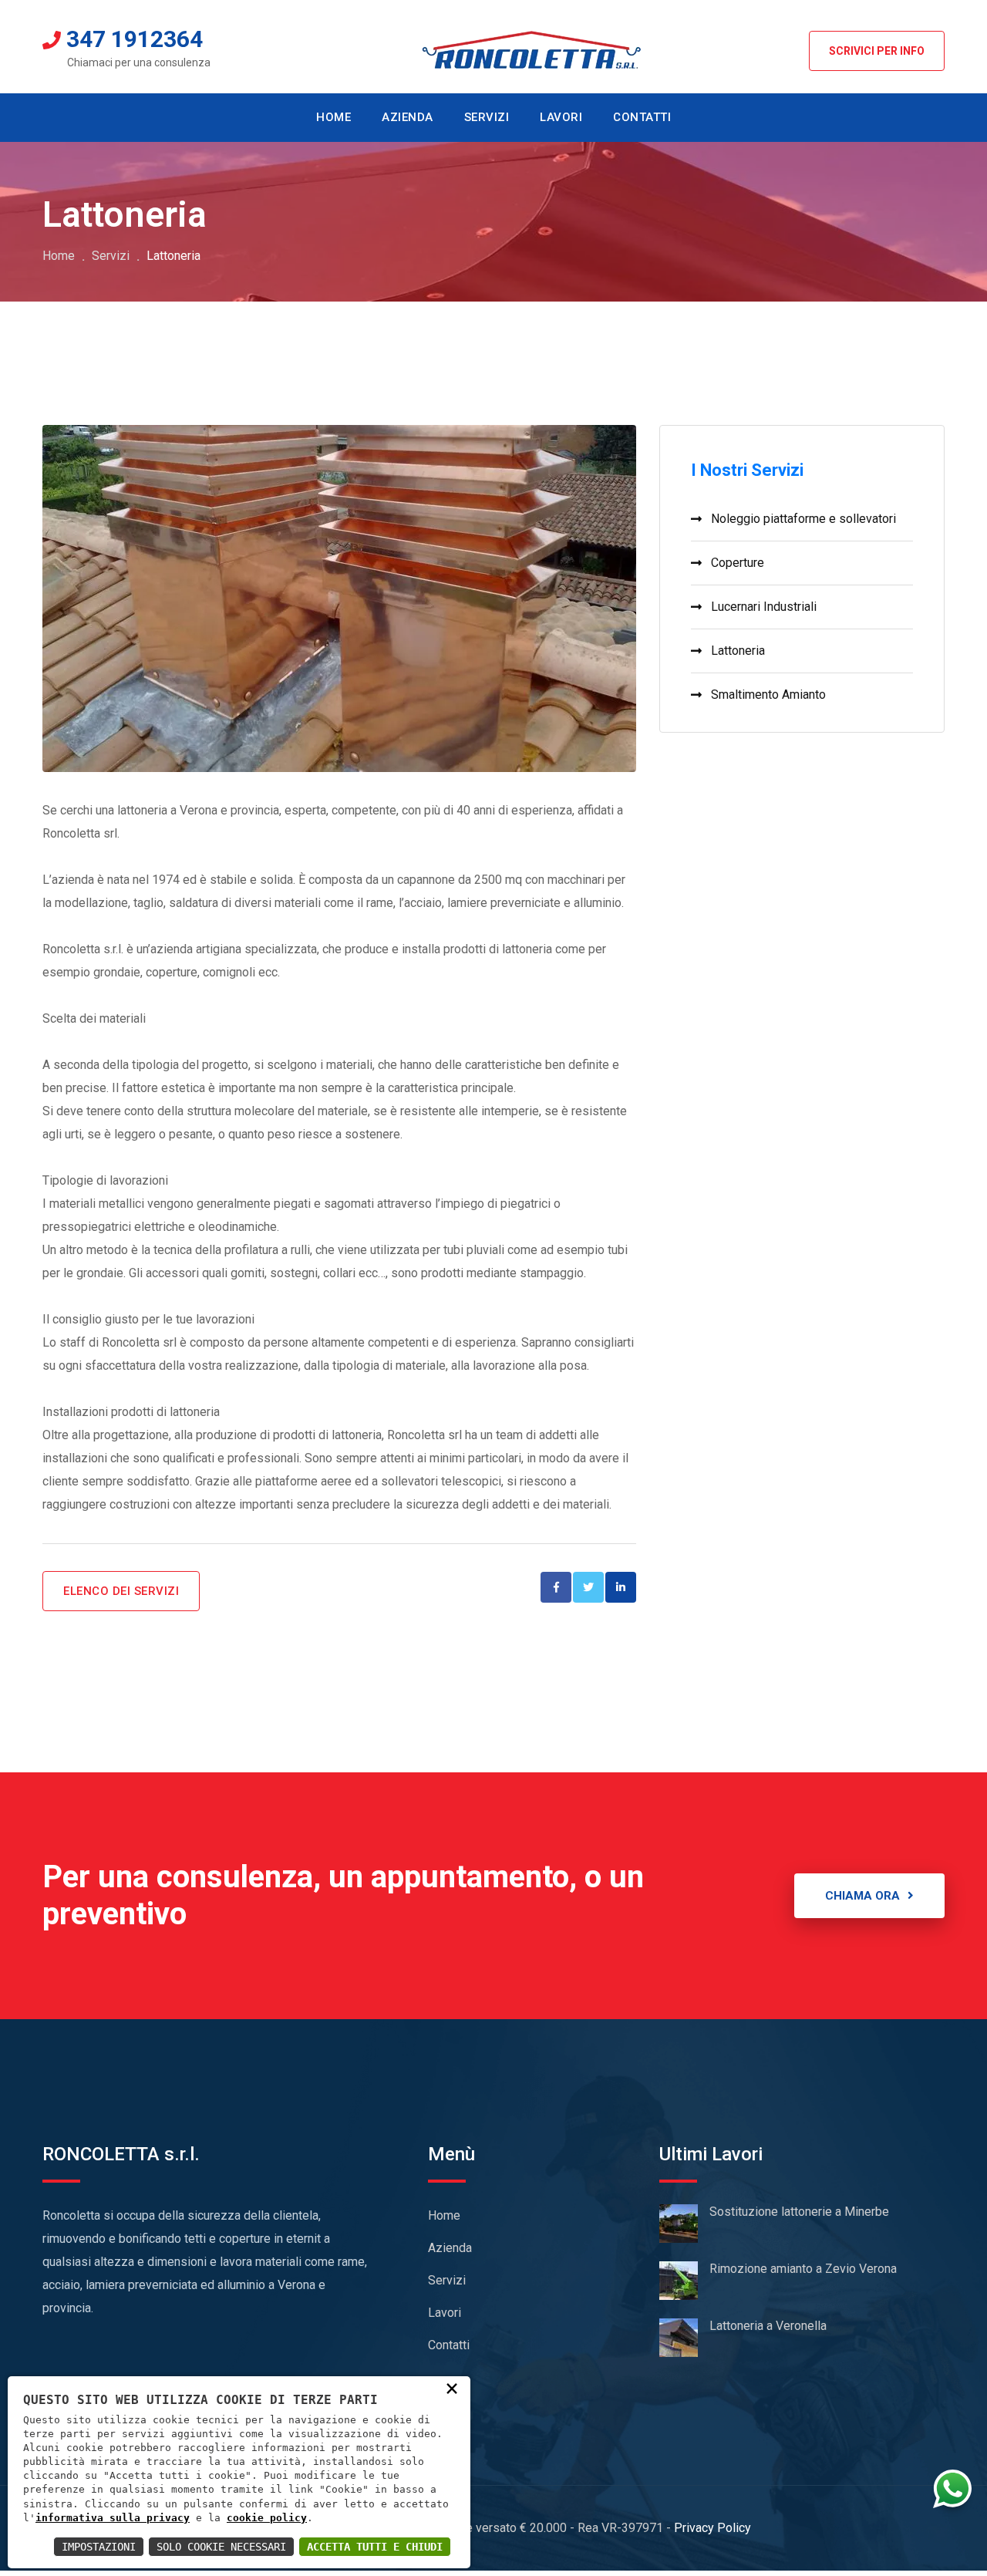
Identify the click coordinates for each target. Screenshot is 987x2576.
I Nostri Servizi (747, 470)
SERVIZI (487, 117)
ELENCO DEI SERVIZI (121, 1591)
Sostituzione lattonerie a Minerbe (799, 2212)
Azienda (450, 2248)
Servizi (111, 256)
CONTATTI (642, 117)
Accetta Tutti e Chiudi (375, 2547)
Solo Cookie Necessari (221, 2547)
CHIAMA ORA (862, 1896)
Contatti (449, 2345)
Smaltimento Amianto (768, 695)
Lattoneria (738, 651)
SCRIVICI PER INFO (877, 51)
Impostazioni (99, 2547)
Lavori (445, 2313)
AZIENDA (408, 117)
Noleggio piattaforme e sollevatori (803, 519)
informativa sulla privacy (113, 2518)
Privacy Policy (712, 2528)
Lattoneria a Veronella (768, 2326)
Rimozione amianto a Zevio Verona (803, 2269)
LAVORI (561, 117)
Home (59, 256)
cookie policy (267, 2518)
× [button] (452, 2388)
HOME (333, 117)
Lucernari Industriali (764, 607)
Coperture (738, 563)
